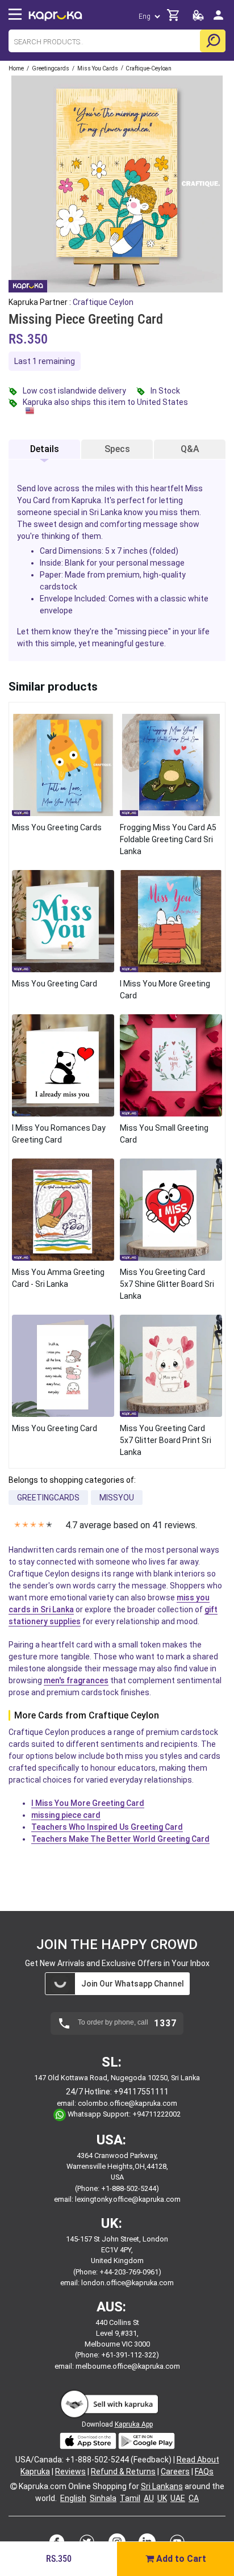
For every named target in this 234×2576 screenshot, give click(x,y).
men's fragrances (76, 1680)
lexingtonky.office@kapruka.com (128, 2199)
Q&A (190, 449)
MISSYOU (117, 1498)
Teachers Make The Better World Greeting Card (120, 1839)
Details (45, 449)
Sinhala (103, 2498)
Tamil (130, 2498)
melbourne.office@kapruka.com (128, 2366)
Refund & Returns (123, 2472)
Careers (175, 2472)
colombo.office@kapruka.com (128, 2103)
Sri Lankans (162, 2486)
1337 (165, 2023)
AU (149, 2498)
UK (162, 2498)
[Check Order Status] (198, 18)
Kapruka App (134, 2424)
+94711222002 (156, 2114)
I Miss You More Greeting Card (88, 1803)
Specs (117, 449)
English (73, 2498)
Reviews (70, 2472)
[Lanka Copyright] (14, 2486)
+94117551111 (141, 2092)
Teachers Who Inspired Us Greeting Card (107, 1827)
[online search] (213, 41)
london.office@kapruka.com (128, 2283)
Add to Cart (180, 2559)
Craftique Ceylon (103, 302)
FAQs (204, 2472)
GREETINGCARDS (48, 1498)
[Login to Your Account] (218, 20)
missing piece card (66, 1815)
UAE (178, 2498)
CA (194, 2498)
